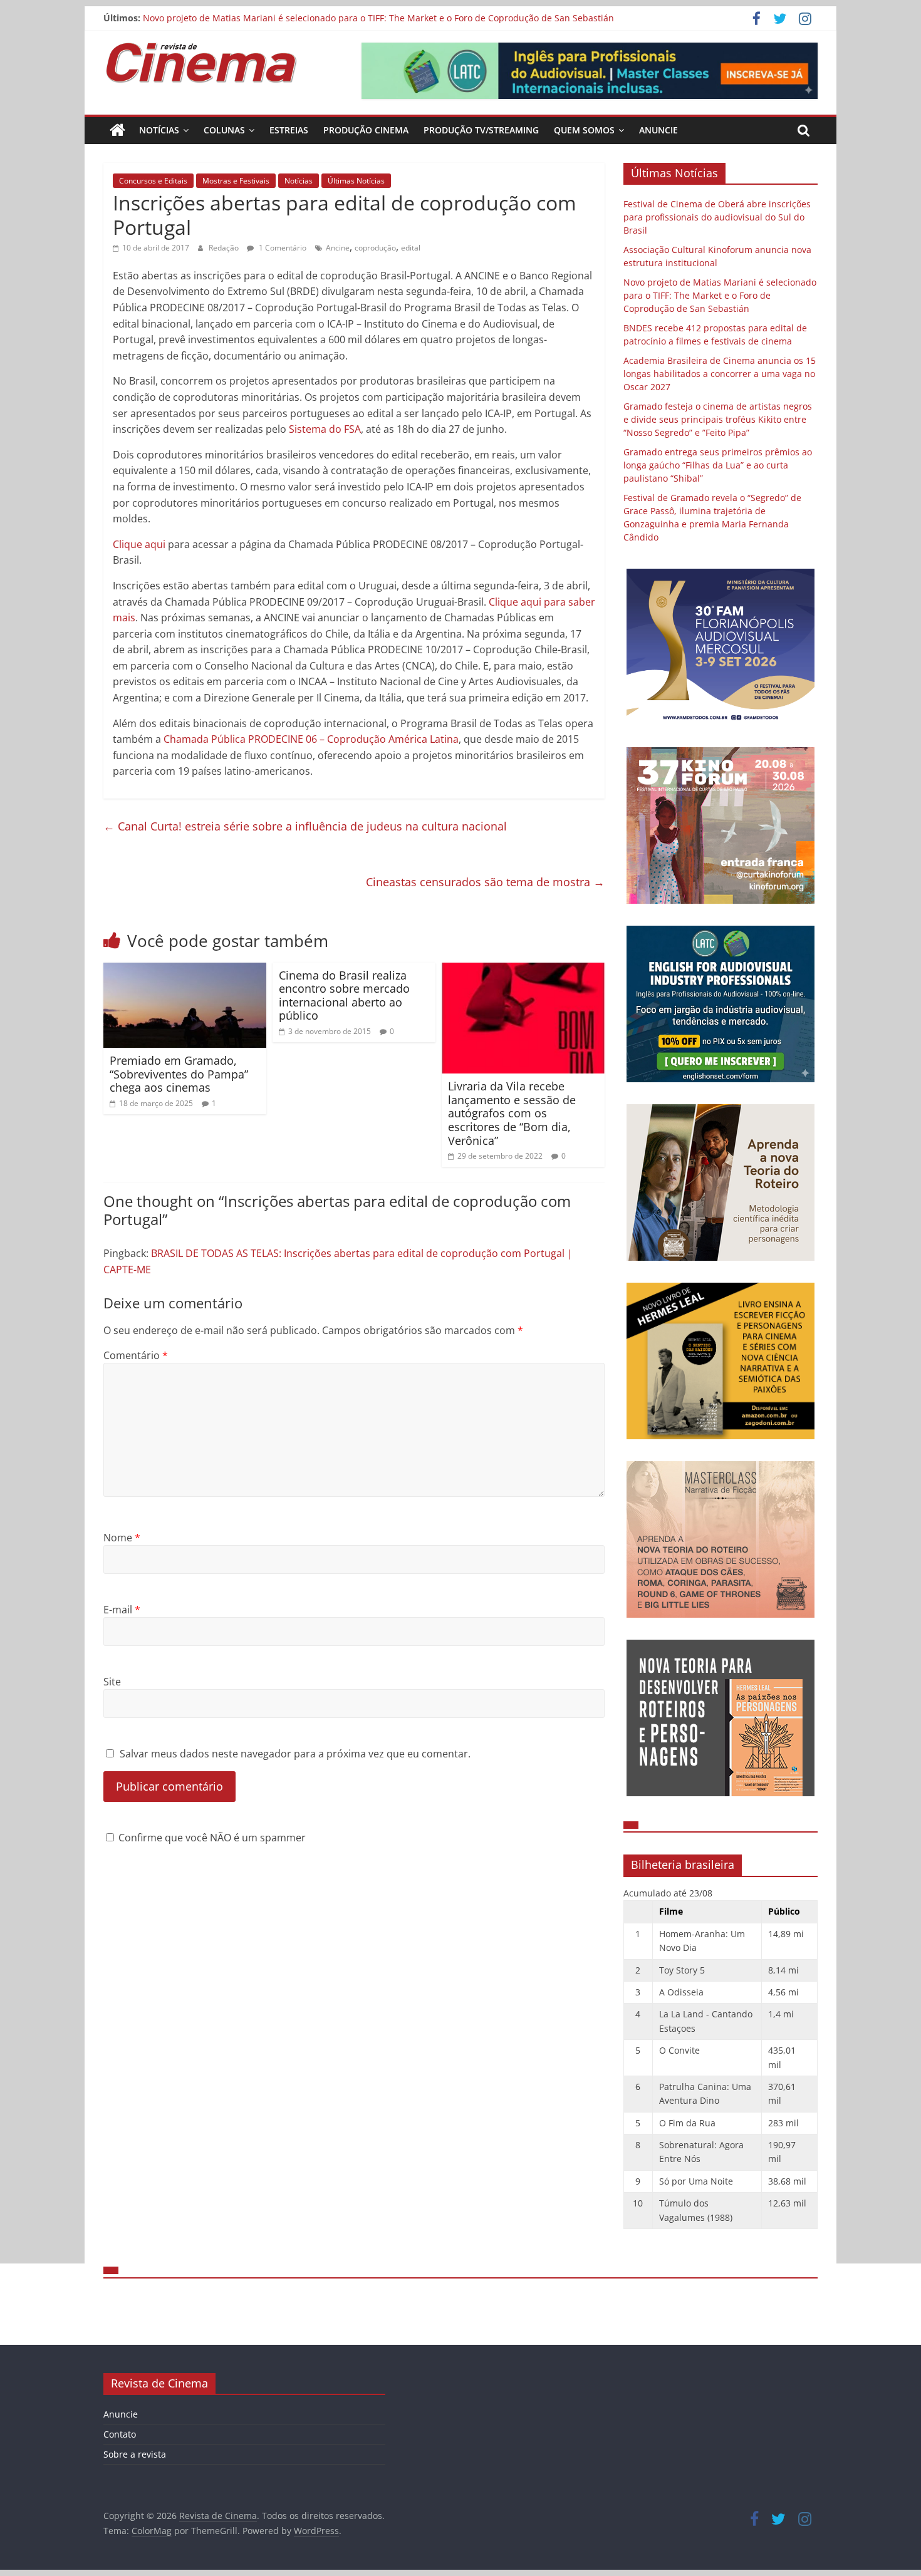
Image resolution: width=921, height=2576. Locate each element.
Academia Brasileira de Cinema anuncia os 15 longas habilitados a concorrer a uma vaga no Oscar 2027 (720, 374)
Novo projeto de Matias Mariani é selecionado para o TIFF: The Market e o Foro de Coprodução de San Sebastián (378, 18)
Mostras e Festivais (236, 181)
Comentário (136, 1355)
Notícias (159, 130)
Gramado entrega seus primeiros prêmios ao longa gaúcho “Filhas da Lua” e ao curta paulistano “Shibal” (718, 465)
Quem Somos (584, 130)
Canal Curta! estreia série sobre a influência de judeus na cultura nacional (305, 826)
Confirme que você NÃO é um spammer (211, 1838)
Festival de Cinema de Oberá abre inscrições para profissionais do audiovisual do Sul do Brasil (717, 217)
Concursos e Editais (153, 181)
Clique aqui (139, 544)
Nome (122, 1538)
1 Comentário (282, 248)
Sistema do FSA (325, 429)
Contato (120, 2434)
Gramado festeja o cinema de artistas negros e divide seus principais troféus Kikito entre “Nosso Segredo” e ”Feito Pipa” (718, 419)
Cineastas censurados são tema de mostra (485, 882)
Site (112, 1682)
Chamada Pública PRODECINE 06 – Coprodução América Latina (311, 739)
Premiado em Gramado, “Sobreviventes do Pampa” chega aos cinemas (179, 1074)
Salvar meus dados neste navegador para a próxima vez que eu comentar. (295, 1754)
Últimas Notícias (356, 181)
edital (411, 248)
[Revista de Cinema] (117, 130)
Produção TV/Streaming (481, 130)
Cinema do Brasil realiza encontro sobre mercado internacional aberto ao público (344, 996)
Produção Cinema (366, 130)
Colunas (224, 130)
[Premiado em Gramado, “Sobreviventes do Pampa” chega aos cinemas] (185, 970)
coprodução (375, 248)
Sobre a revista (135, 2454)
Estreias (289, 130)
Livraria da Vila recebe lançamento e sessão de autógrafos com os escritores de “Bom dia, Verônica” (512, 1113)
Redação (225, 248)
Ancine (338, 248)
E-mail (122, 1610)
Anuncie (658, 130)
